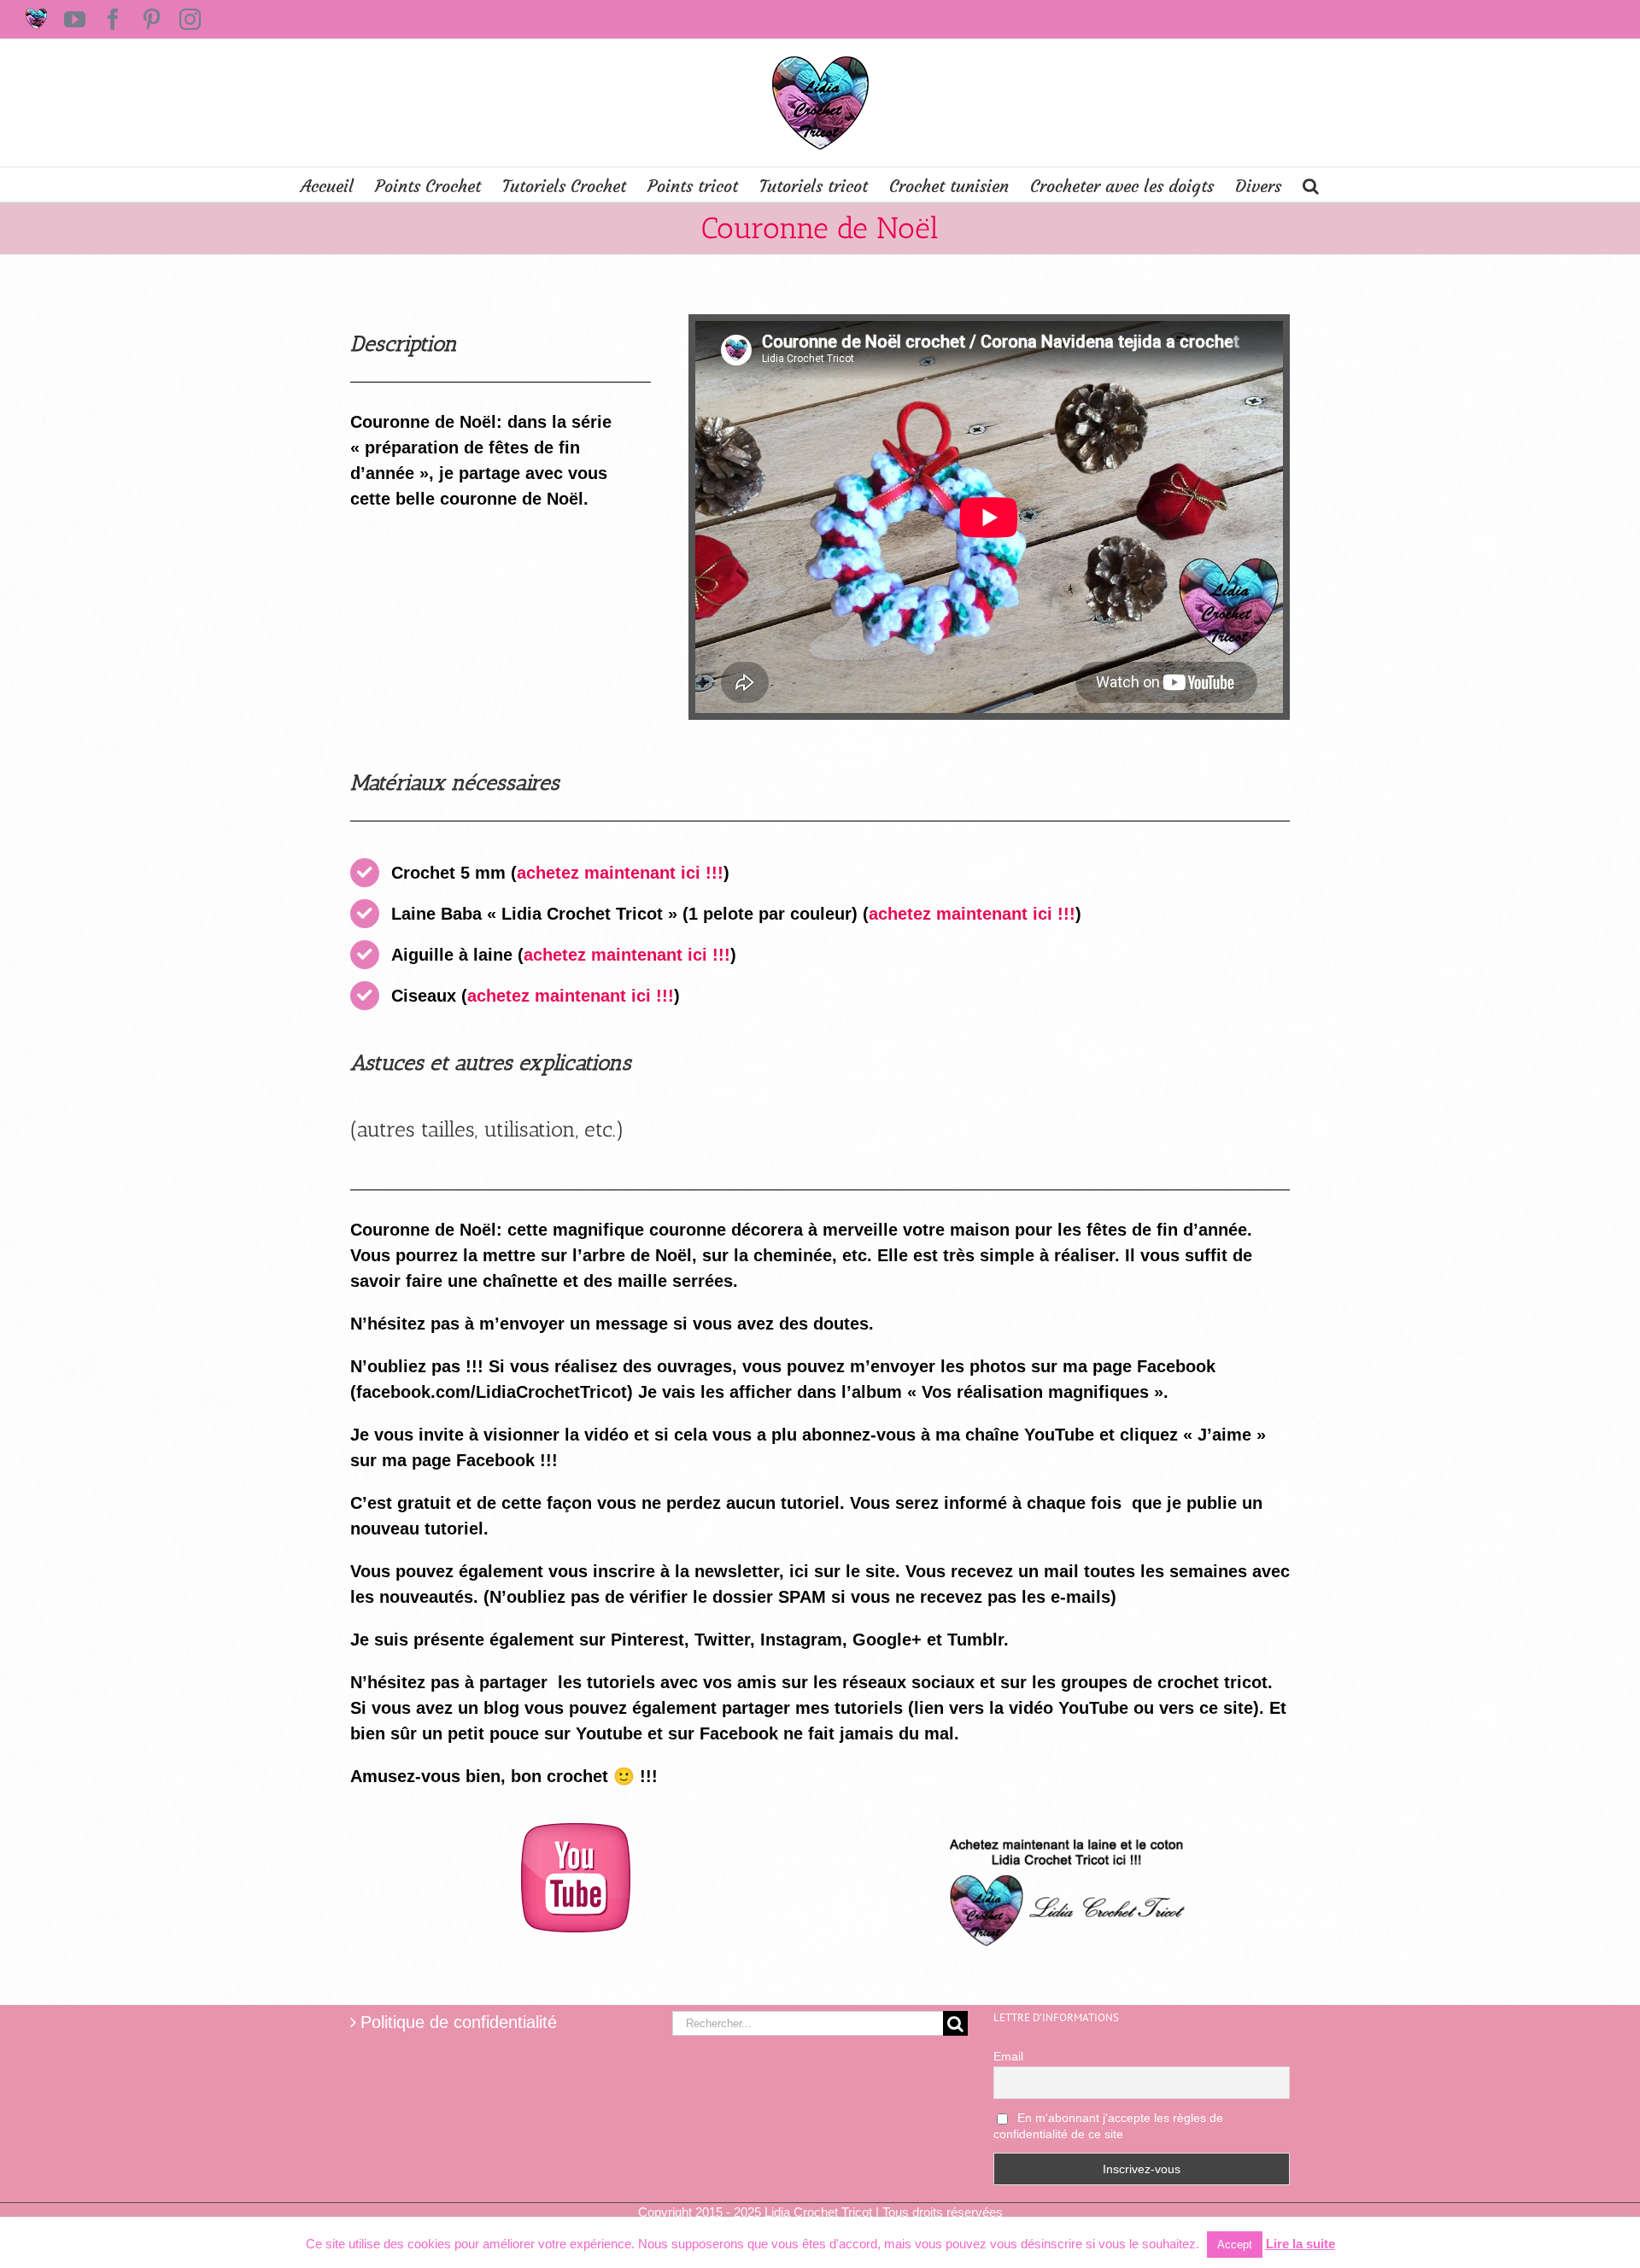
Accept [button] (1235, 2245)
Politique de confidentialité (459, 2022)
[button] (1311, 184)
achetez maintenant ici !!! (620, 873)
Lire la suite (1300, 2244)
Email (1008, 2056)
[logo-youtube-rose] (576, 1832)
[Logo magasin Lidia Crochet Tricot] (1064, 1832)
